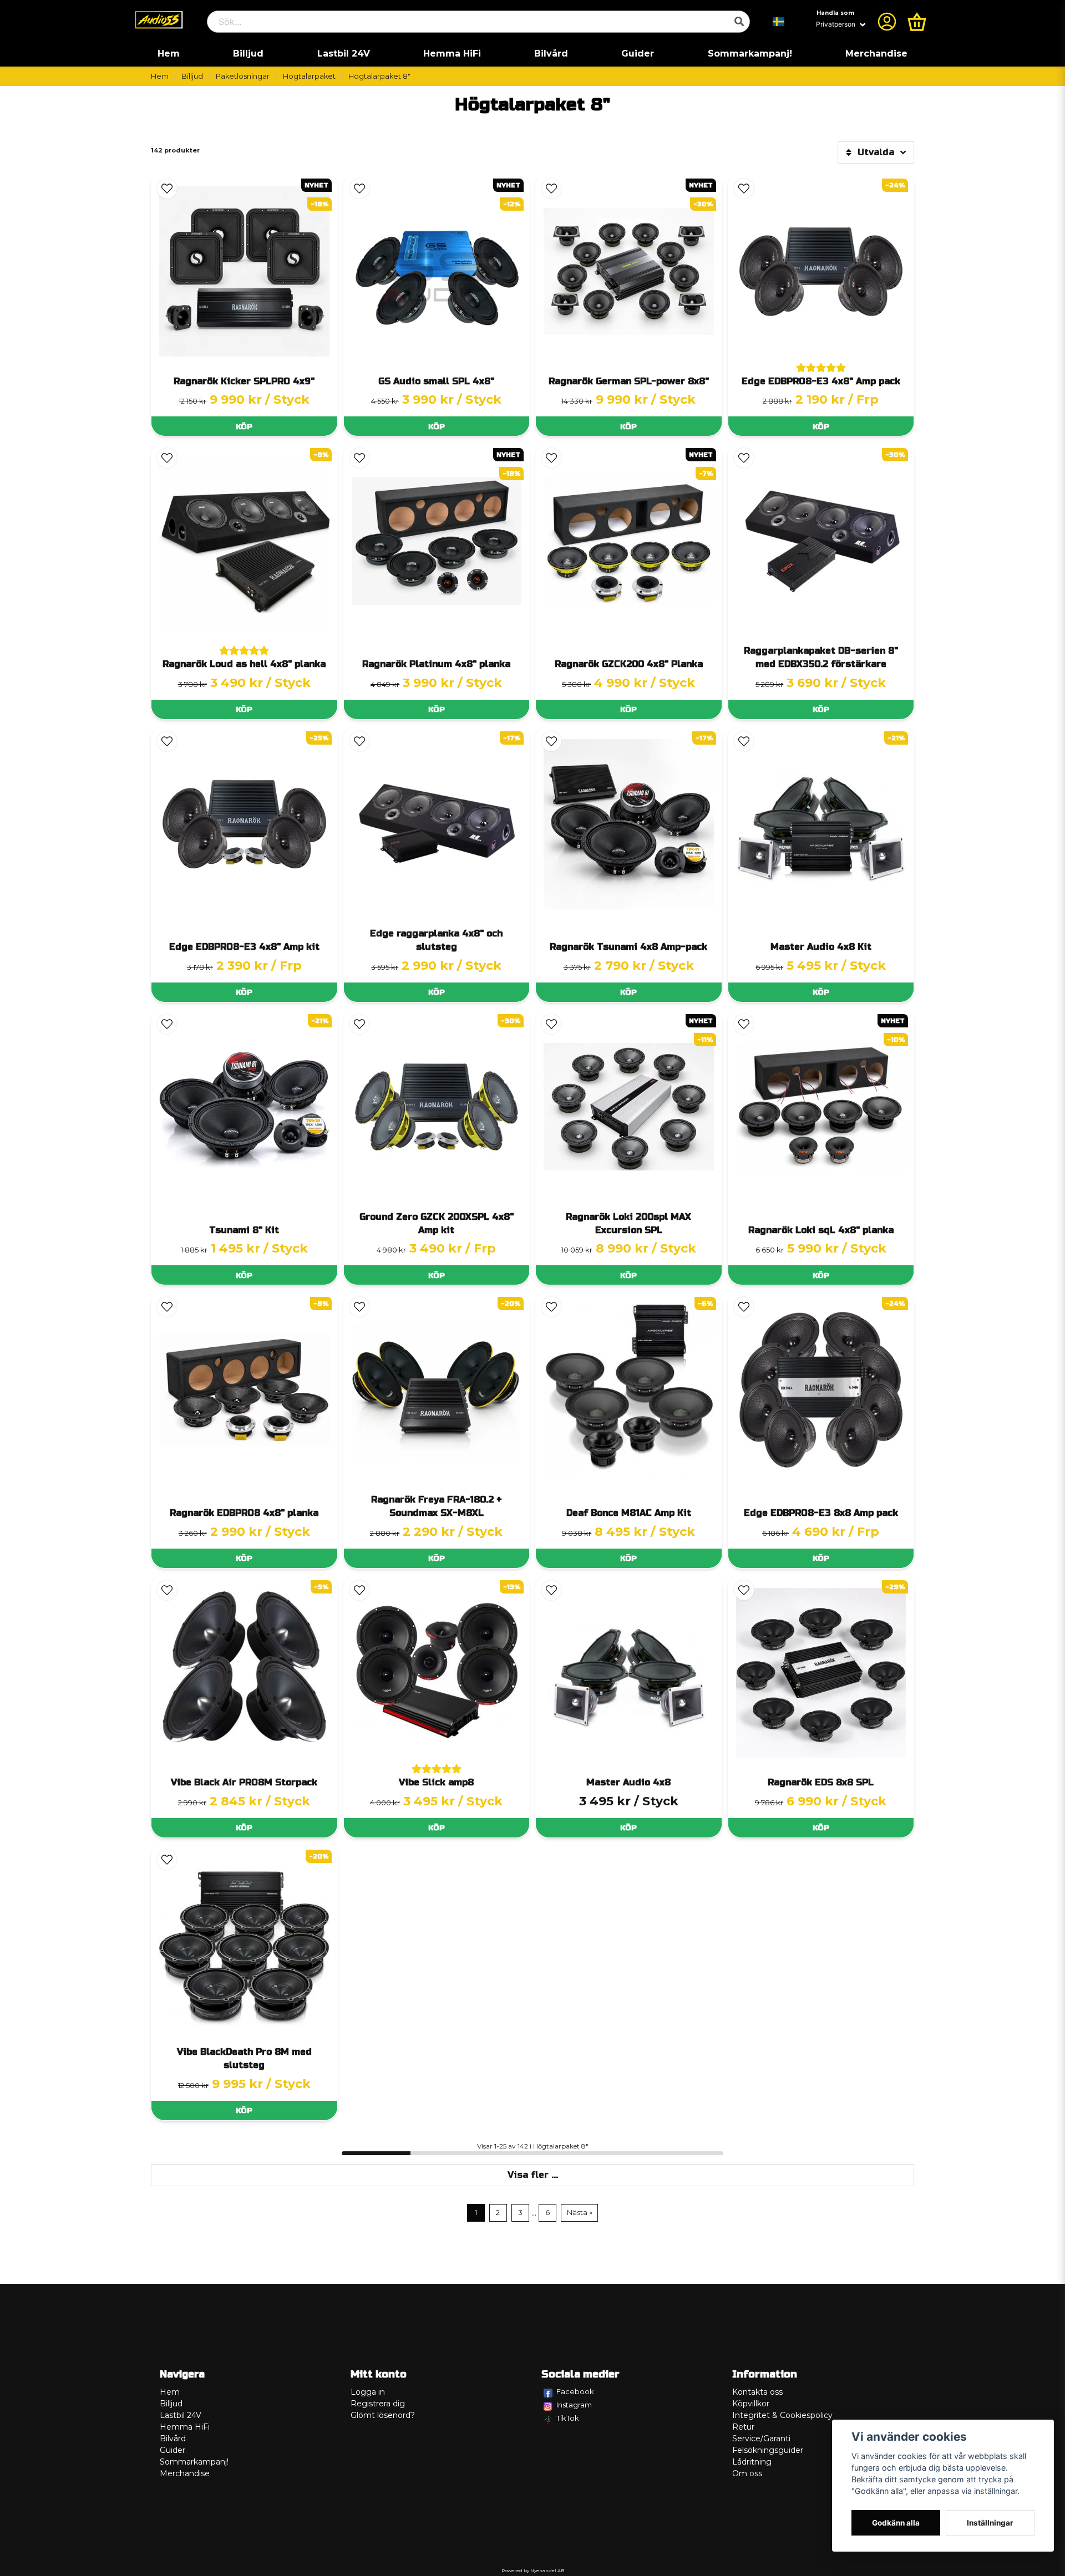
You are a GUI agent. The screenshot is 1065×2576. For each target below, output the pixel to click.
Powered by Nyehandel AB (533, 2570)
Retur (743, 2427)
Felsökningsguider (768, 2450)
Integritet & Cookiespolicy (782, 2415)
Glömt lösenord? (383, 2415)
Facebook (575, 2391)
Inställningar (990, 2523)
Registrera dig (378, 2404)
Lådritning (752, 2462)
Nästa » (580, 2213)
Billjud (248, 54)
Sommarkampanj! (750, 54)
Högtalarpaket (309, 76)
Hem (169, 54)
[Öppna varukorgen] (917, 22)
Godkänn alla (896, 2523)
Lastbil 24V (344, 54)
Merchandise (876, 54)
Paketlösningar (243, 76)
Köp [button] (244, 427)
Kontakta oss (757, 2392)
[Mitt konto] (887, 22)
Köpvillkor (751, 2404)
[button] (779, 22)
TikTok (568, 2418)
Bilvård (551, 54)
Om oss (747, 2473)
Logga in (368, 2392)
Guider (638, 54)
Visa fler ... (533, 2175)
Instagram (574, 2405)
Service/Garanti (761, 2438)
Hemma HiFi (452, 54)
